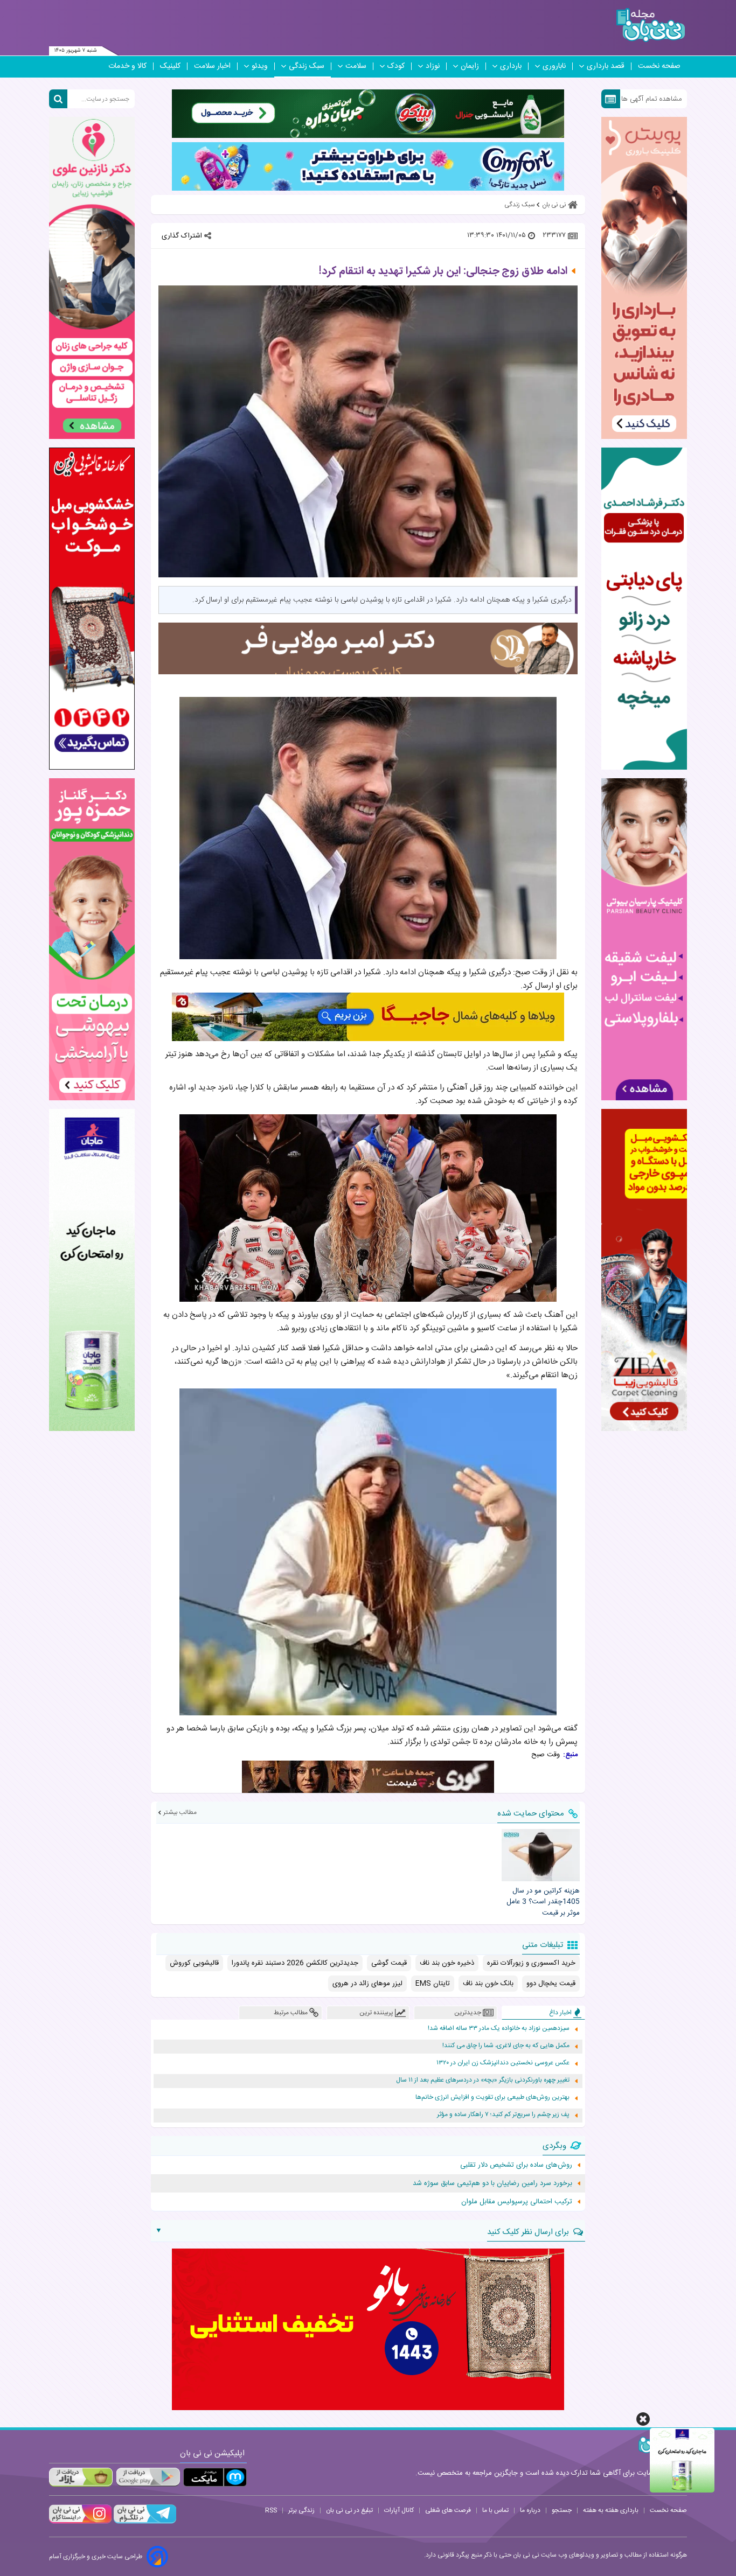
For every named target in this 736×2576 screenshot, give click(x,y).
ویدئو (260, 66)
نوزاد (433, 66)
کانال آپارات (399, 2510)
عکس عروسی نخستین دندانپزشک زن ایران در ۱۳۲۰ (503, 2063)
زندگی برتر (301, 2510)
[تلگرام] (144, 2522)
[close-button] (643, 2419)
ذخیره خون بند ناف (447, 1963)
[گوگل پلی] (148, 2477)
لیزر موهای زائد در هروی (367, 1984)
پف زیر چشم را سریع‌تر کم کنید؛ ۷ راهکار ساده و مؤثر (503, 2115)
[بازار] (81, 2477)
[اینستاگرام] (80, 2522)
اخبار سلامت (212, 66)
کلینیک (170, 66)
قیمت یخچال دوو (551, 1984)
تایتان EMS (433, 1984)
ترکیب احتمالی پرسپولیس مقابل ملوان (517, 2202)
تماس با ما (495, 2510)
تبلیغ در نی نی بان (349, 2510)
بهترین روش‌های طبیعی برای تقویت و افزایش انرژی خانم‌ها (492, 2097)
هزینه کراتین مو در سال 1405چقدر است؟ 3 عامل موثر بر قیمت (543, 1902)
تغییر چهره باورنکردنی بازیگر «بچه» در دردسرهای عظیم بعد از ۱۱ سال (483, 2080)
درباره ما (530, 2510)
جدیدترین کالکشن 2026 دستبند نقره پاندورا (295, 1963)
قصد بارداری (606, 66)
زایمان (470, 66)
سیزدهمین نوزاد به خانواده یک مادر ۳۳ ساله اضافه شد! (499, 2029)
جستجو (562, 2510)
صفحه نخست (659, 66)
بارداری (511, 66)
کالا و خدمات (127, 66)
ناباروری (554, 66)
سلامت (356, 66)
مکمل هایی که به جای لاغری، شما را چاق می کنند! (506, 2046)
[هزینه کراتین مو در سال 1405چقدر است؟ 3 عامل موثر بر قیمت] (540, 1855)
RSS (271, 2510)
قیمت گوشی (389, 1963)
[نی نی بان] (651, 25)
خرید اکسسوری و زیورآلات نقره (531, 1963)
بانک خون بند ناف (488, 1984)
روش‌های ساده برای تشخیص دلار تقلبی (516, 2165)
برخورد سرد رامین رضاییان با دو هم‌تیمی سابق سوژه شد (492, 2183)
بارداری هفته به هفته (611, 2510)
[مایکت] (215, 2477)
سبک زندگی (307, 66)
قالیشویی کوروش (194, 1963)
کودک (396, 66)
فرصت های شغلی (448, 2510)
